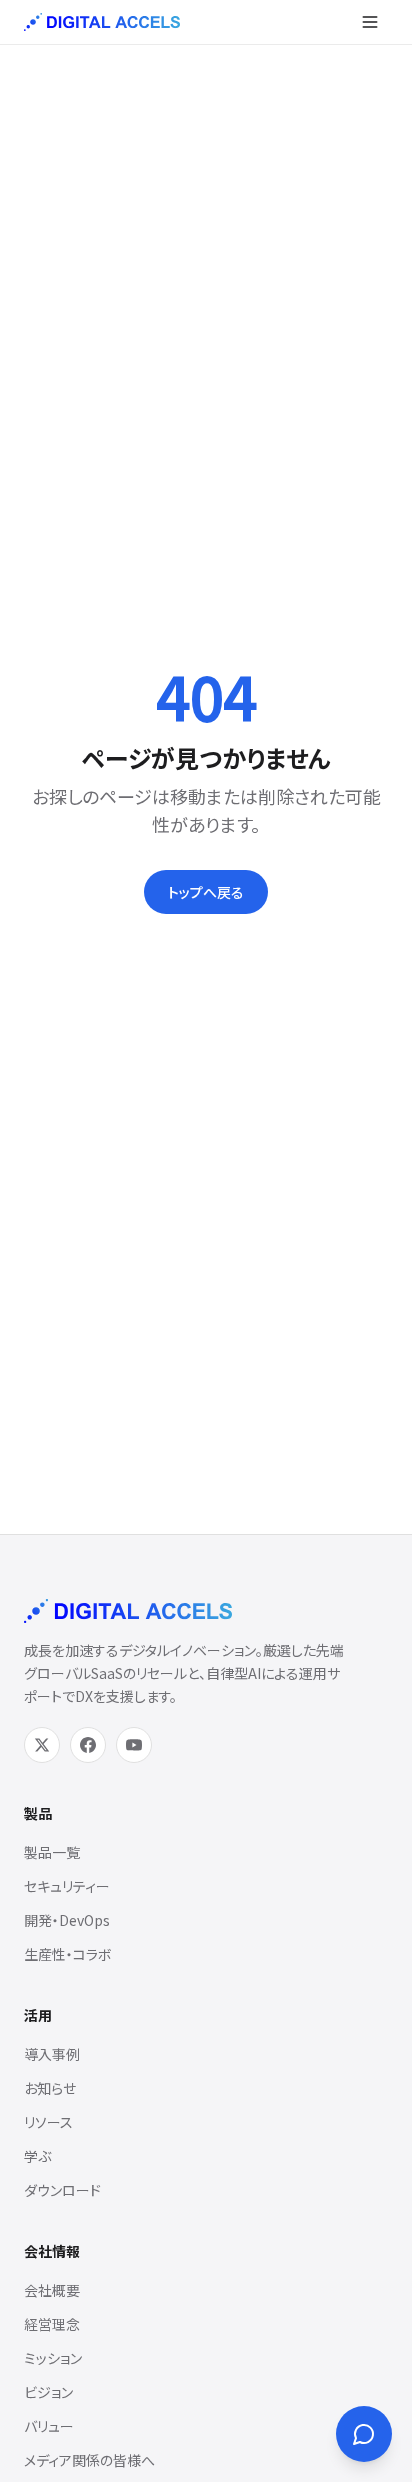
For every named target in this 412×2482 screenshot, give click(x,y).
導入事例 (52, 2054)
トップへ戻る (206, 892)
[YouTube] (134, 1745)
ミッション (53, 2358)
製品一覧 (52, 1852)
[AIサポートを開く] (364, 2434)
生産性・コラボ (68, 1954)
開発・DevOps (67, 1920)
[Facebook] (88, 1745)
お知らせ (50, 2088)
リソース (48, 2122)
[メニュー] (370, 22)
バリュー (49, 2426)
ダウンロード (62, 2190)
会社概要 (52, 2290)
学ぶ (37, 2156)
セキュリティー (67, 1886)
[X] (42, 1745)
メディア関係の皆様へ (89, 2460)
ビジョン (48, 2392)
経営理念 (52, 2324)
